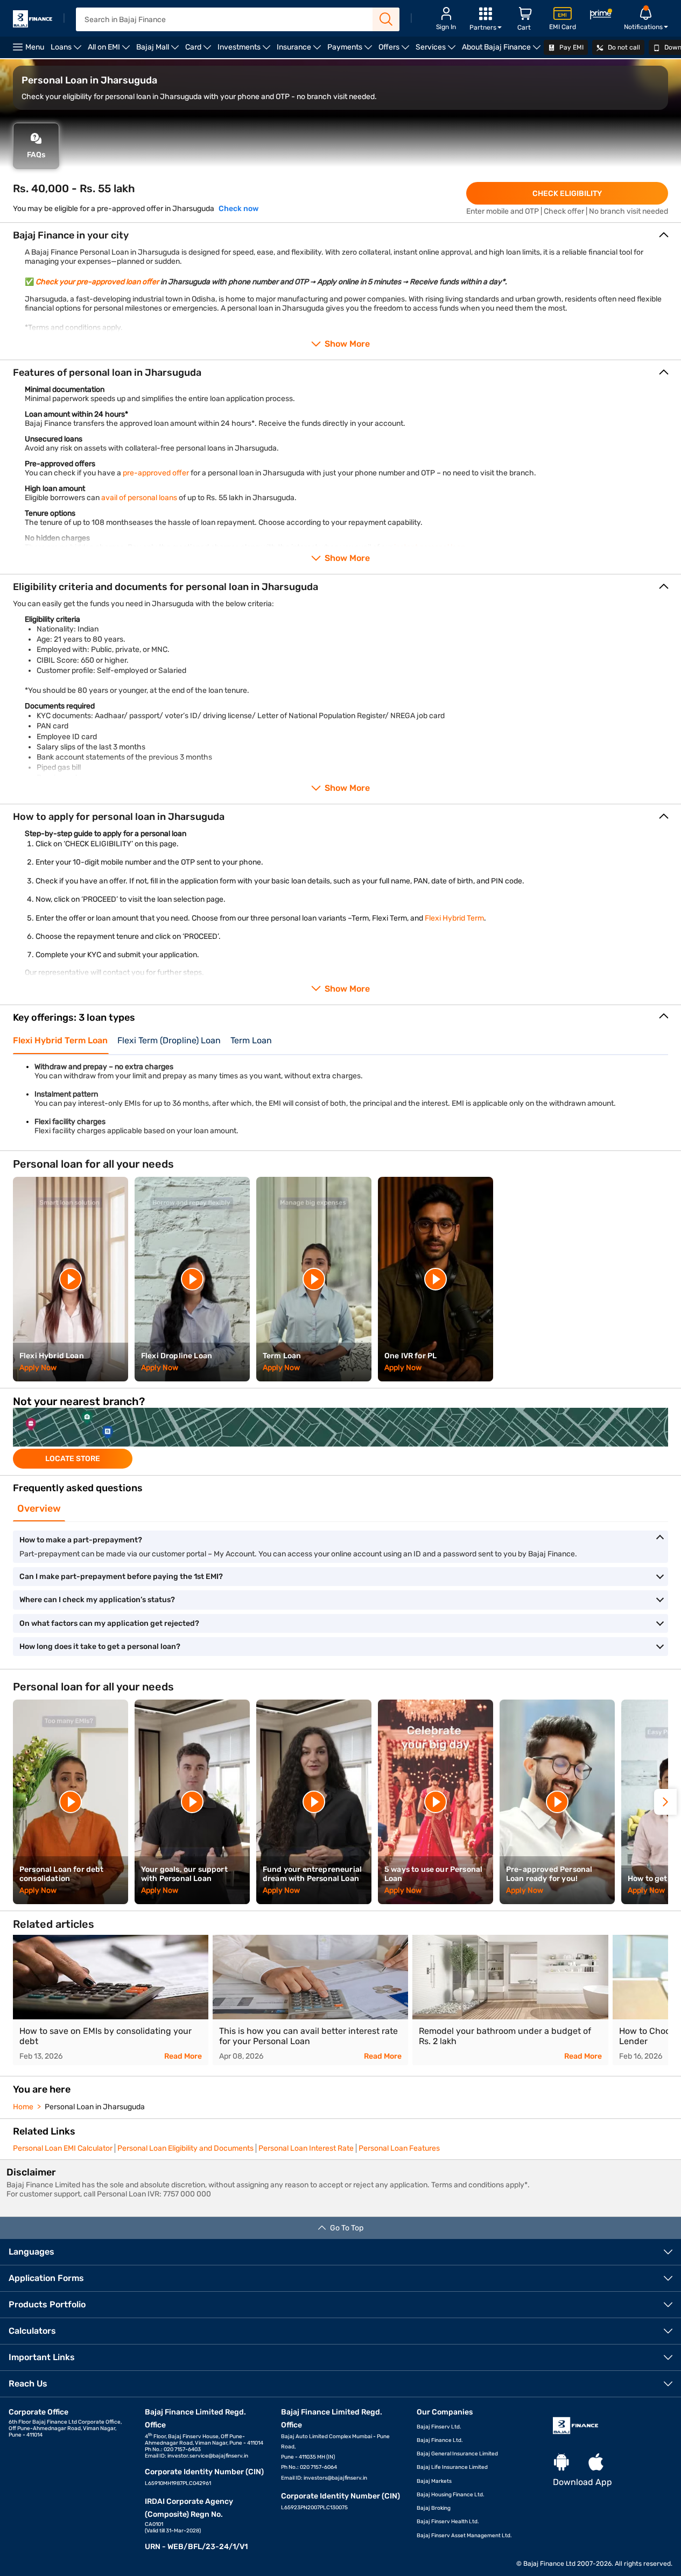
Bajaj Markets (434, 2481)
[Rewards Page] (601, 16)
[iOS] (596, 2463)
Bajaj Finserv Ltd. (439, 2427)
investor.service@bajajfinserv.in (208, 2456)
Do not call (623, 47)
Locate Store (73, 1459)
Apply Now (38, 1368)
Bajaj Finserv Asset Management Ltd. (464, 2536)
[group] (340, 1438)
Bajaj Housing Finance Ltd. (451, 2495)
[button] (665, 1802)
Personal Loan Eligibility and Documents (185, 2148)
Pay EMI (571, 47)
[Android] (561, 2463)
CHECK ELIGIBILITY (567, 194)
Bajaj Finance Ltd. (440, 2440)
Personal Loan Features (399, 2148)
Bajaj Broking (434, 2508)
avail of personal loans (139, 498)
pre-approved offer (156, 473)
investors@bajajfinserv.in (335, 2478)
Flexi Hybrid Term (454, 918)
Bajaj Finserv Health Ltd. (448, 2522)
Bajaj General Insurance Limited (457, 2454)
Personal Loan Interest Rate (306, 2148)
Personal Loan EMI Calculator (63, 2148)
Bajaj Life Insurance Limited (452, 2467)
